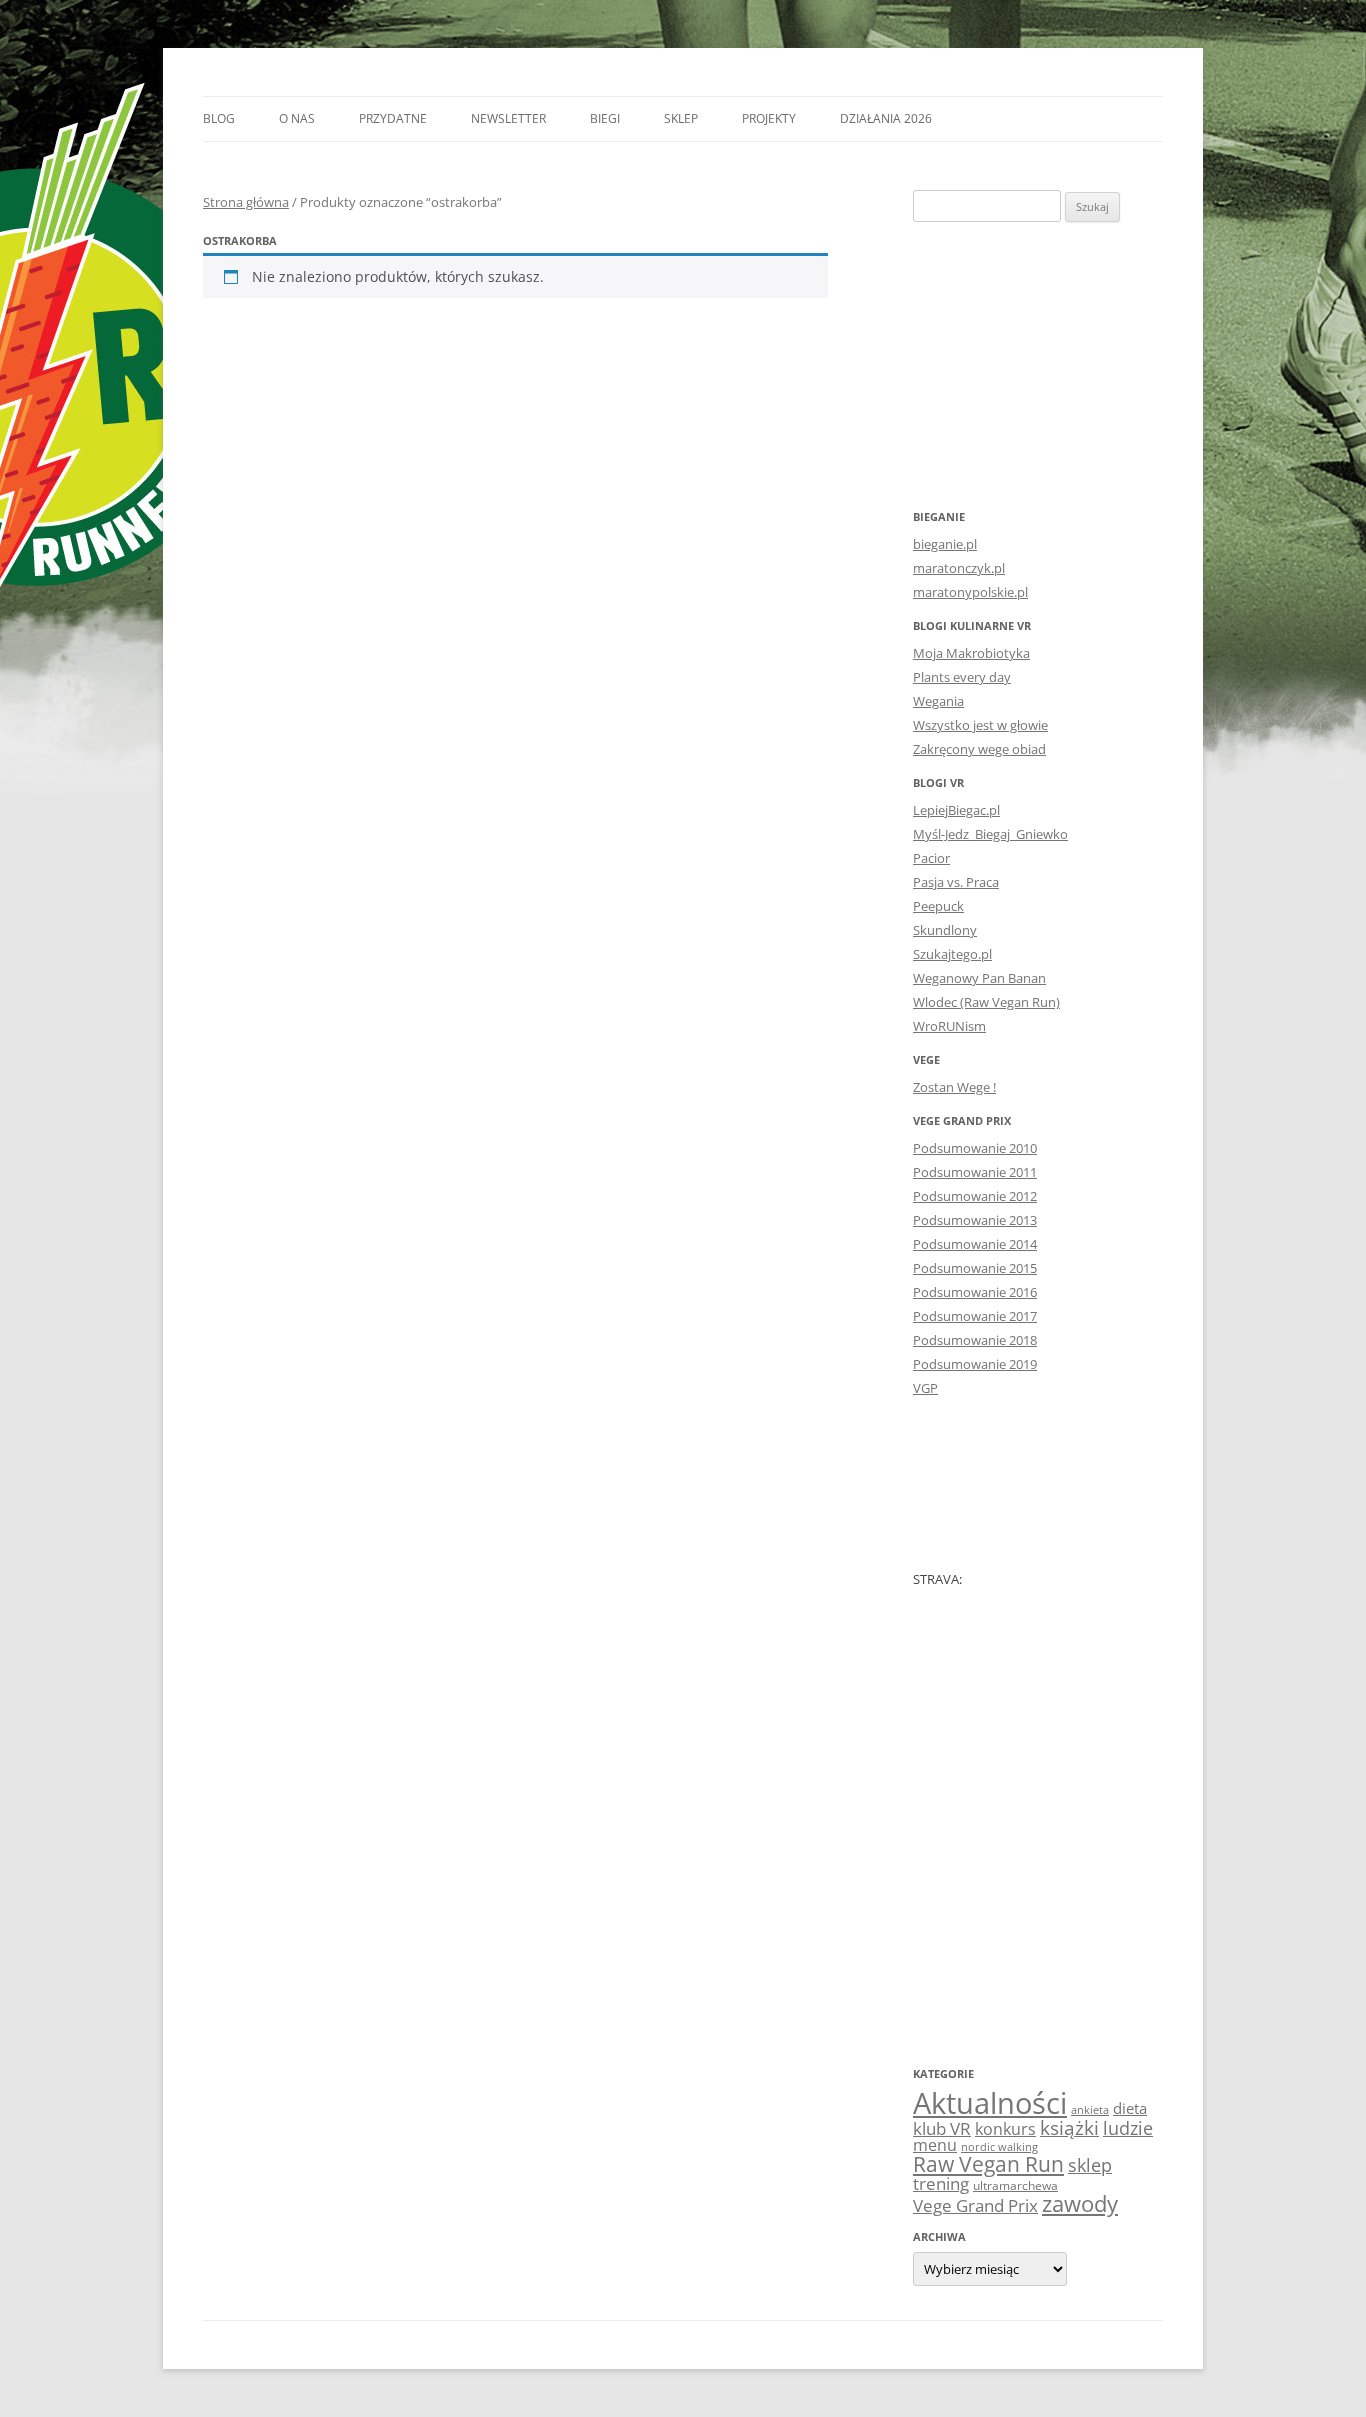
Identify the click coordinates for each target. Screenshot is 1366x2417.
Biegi (605, 118)
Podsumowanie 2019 (975, 1364)
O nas (297, 118)
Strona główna (246, 202)
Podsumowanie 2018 (975, 1340)
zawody (1080, 2203)
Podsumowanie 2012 (975, 1196)
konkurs (1005, 2129)
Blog (219, 118)
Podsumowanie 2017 (975, 1316)
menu (935, 2145)
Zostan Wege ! (954, 1087)
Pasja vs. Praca (956, 882)
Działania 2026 (886, 118)
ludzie (1128, 2127)
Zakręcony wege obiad (979, 749)
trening (941, 2183)
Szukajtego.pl (952, 954)
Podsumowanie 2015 (975, 1268)
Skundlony (945, 930)
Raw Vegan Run (988, 2163)
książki (1069, 2128)
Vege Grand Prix (975, 2205)
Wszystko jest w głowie (980, 725)
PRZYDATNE (393, 118)
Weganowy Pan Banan (979, 978)
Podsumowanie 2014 (975, 1244)
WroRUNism (949, 1026)
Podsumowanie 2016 (975, 1292)
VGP (925, 1388)
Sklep (681, 118)
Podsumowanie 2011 (975, 1172)
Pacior (931, 858)
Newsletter (508, 118)
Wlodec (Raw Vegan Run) (986, 1002)
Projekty (769, 118)
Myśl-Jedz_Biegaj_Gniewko (990, 834)
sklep (1090, 2164)
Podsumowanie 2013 (975, 1220)
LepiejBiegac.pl (956, 810)
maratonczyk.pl (959, 568)
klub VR (942, 2128)
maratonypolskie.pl (970, 592)
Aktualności (990, 2103)
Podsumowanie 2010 (975, 1148)
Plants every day (962, 677)
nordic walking (999, 2147)
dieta (1130, 2108)
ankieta (1090, 2110)
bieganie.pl (945, 544)
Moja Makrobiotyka (971, 653)
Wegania (938, 701)
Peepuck (938, 906)
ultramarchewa (1015, 2185)
